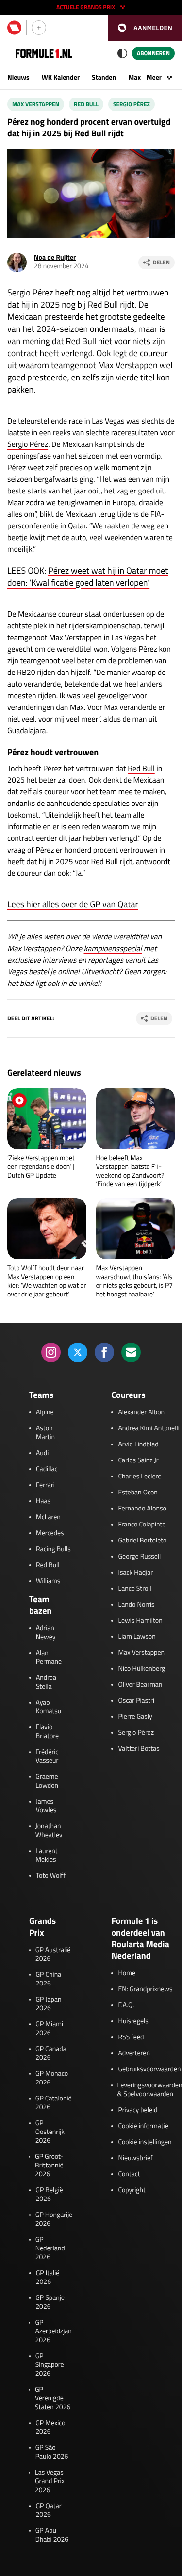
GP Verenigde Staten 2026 (53, 2398)
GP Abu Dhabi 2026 (52, 2535)
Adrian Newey (46, 1633)
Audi (42, 1453)
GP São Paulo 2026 (52, 2452)
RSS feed (131, 2037)
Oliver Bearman (140, 1685)
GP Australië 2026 (53, 1954)
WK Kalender (61, 77)
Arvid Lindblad (138, 1444)
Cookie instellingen (145, 2142)
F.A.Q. (126, 2005)
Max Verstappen (36, 104)
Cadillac (47, 1469)
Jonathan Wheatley (49, 1831)
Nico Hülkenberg (141, 1669)
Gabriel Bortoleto (142, 1541)
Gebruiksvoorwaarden (149, 2069)
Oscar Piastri (136, 1701)
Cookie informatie (143, 2126)
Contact (129, 2174)
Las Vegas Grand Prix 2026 (50, 2481)
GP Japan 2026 (48, 2004)
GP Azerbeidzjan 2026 (53, 2331)
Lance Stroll (134, 1589)
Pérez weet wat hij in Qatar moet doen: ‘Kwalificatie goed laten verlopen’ (88, 576)
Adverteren (134, 2053)
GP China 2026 (48, 1979)
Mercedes (50, 1533)
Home (127, 1973)
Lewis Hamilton (140, 1621)
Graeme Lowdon (47, 1781)
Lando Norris (136, 1605)
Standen (104, 77)
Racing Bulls (53, 1549)
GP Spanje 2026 (50, 2302)
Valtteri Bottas (139, 1749)
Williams (48, 1581)
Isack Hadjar (135, 1573)
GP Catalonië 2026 (54, 2103)
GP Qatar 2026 (48, 2510)
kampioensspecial (113, 949)
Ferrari (45, 1485)
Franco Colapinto (142, 1525)
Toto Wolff (51, 1876)
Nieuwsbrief (135, 2158)
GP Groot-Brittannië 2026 (49, 2166)
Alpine (45, 1412)
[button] (145, 28)
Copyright (132, 2190)
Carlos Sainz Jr (138, 1460)
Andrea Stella (46, 1682)
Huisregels (133, 2021)
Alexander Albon (141, 1412)
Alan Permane (49, 1657)
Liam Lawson (137, 1637)
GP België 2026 (49, 2195)
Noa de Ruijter (55, 257)
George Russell (139, 1557)
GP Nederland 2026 (50, 2248)
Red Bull (86, 104)
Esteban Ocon (138, 1493)
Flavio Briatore (48, 1732)
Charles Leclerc (139, 1477)
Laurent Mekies (46, 1855)
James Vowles (46, 1806)
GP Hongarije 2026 (54, 2219)
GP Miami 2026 (49, 2029)
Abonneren (153, 53)
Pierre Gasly (135, 1717)
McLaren (48, 1517)
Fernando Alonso (142, 1509)
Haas (43, 1501)
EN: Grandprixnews (145, 1989)
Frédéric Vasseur (47, 1756)
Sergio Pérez (132, 104)
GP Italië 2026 (48, 2278)
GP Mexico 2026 (50, 2428)
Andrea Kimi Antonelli (149, 1428)
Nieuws (18, 77)
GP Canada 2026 (51, 2053)
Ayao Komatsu (49, 1707)
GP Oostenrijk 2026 (50, 2132)
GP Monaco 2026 (52, 2078)
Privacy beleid (138, 2110)
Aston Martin (45, 1433)
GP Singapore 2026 (50, 2365)
